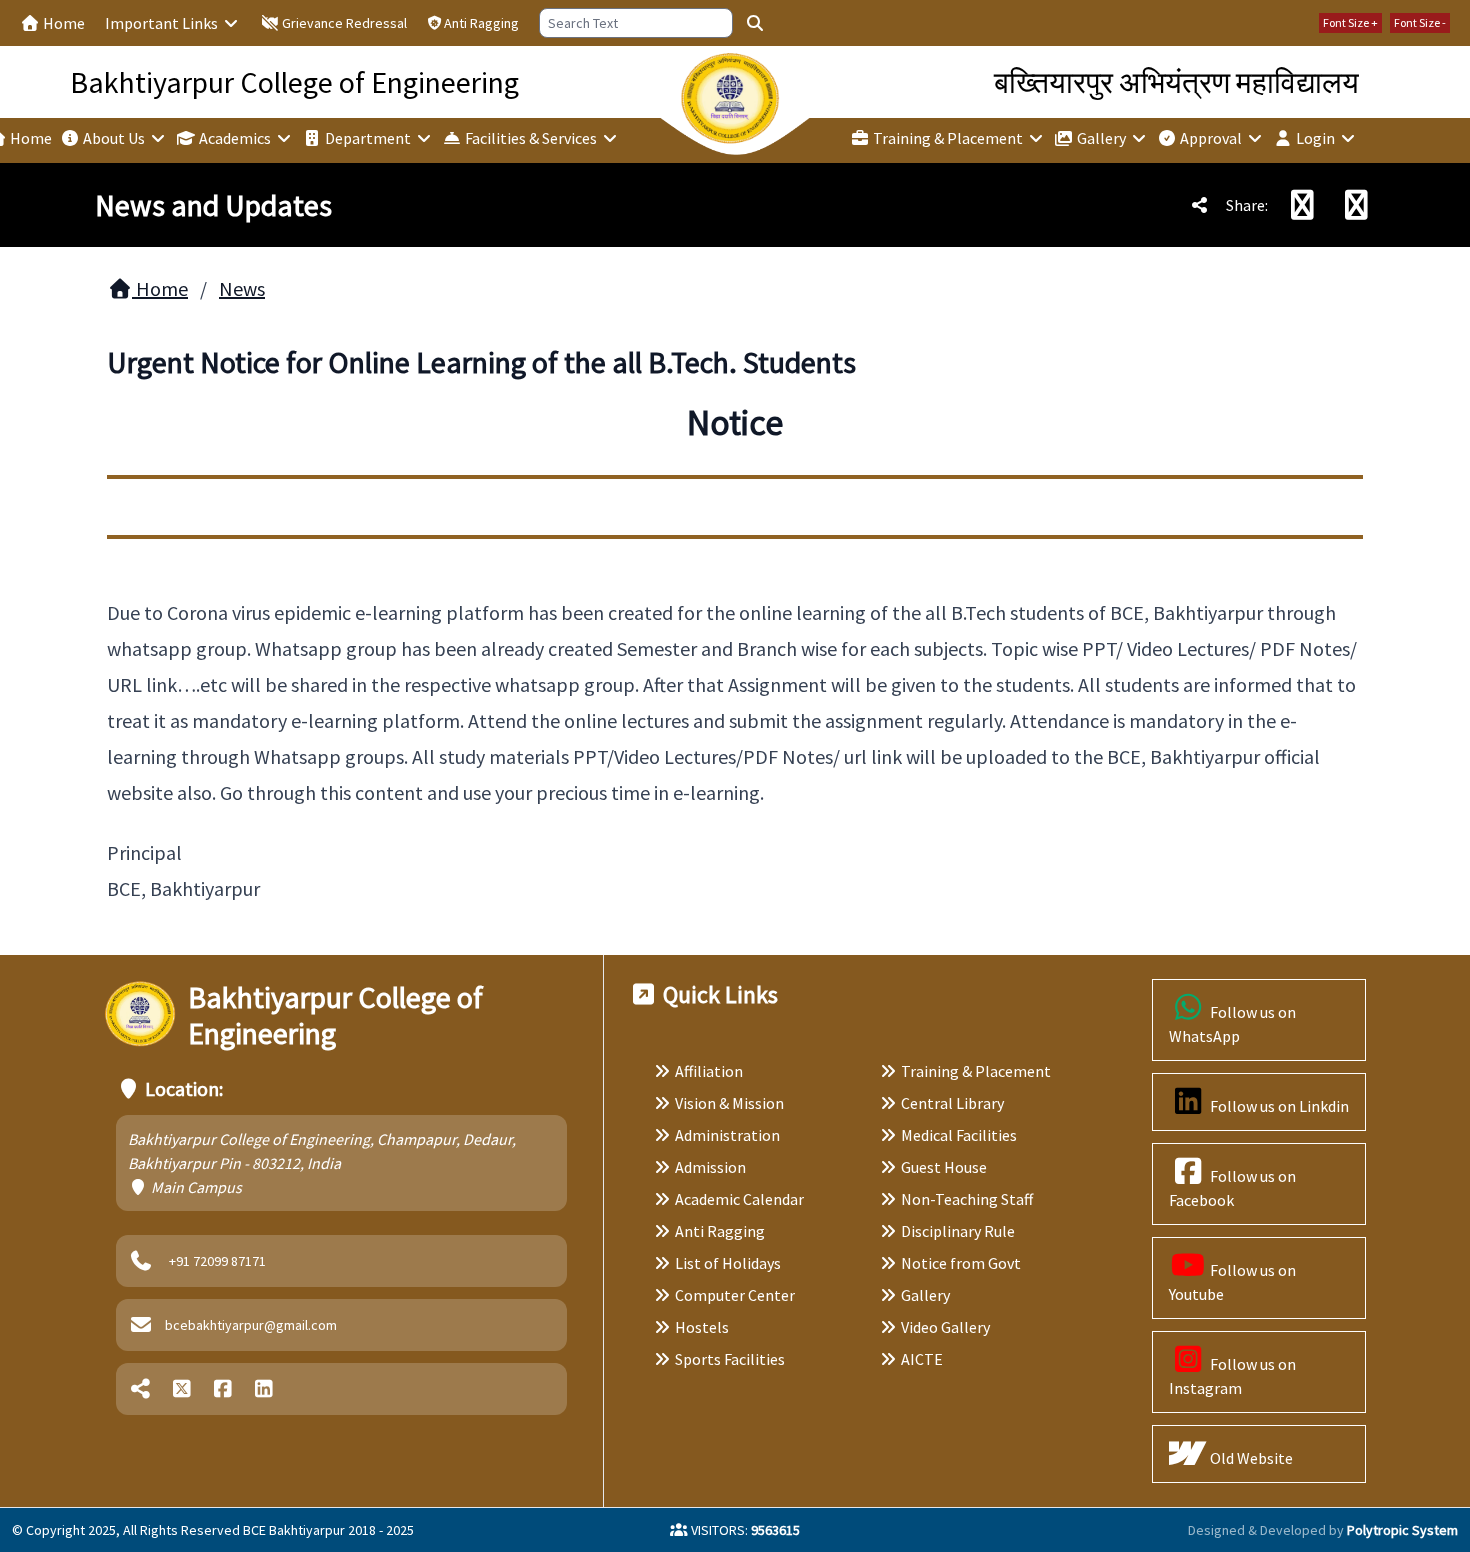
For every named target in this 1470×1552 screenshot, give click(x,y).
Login (1315, 138)
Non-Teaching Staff (967, 1199)
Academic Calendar (739, 1199)
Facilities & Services (531, 138)
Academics (235, 138)
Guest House (944, 1167)
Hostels (702, 1327)
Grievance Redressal (343, 23)
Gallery (1101, 138)
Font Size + (1350, 22)
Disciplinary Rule (958, 1231)
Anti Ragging (481, 23)
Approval (1211, 138)
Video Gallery (945, 1327)
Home (62, 23)
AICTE (922, 1359)
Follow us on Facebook (1232, 1188)
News (242, 288)
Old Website (1250, 1458)
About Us (114, 138)
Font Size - (1420, 22)
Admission (710, 1167)
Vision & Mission (729, 1103)
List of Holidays (728, 1263)
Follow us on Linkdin (1278, 1106)
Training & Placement (948, 138)
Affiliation (709, 1071)
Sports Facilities (730, 1359)
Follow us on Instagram (1232, 1376)
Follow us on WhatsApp (1232, 1024)
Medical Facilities (959, 1135)
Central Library (952, 1103)
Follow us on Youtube (1232, 1282)
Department (368, 138)
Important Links (163, 23)
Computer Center (735, 1295)
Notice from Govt (961, 1263)
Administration (727, 1135)
